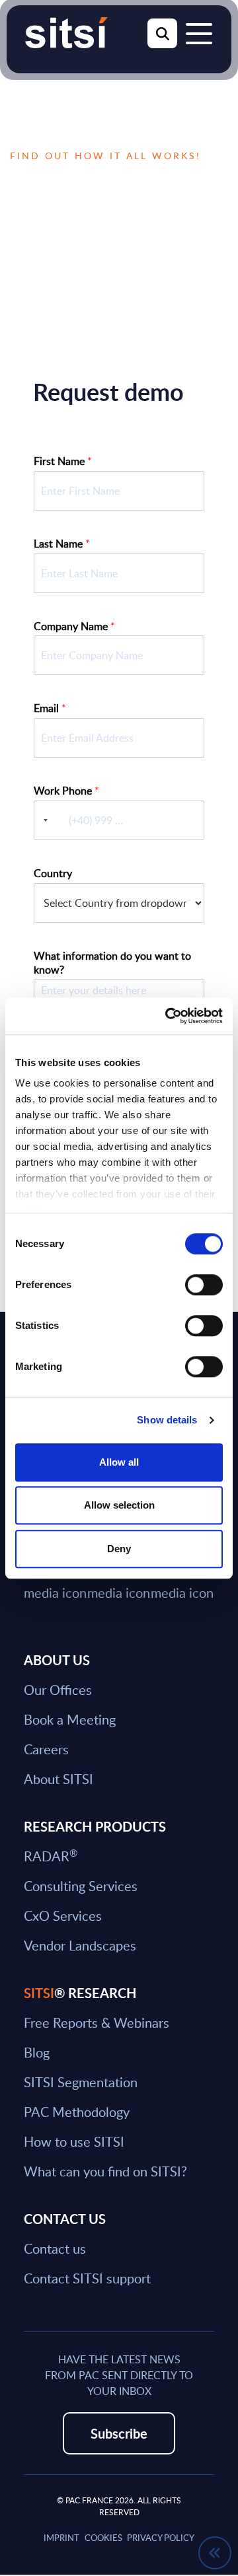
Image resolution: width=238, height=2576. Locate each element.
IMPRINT (61, 2538)
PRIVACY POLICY (161, 2538)
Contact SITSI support (87, 2278)
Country (53, 874)
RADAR (51, 1856)
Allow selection (119, 1505)
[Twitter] (56, 1581)
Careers (46, 1749)
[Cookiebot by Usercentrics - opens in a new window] (168, 1016)
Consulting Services (81, 1886)
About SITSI (59, 1779)
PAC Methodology (77, 2112)
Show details (167, 1420)
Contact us (55, 2248)
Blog (37, 2052)
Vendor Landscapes (80, 1945)
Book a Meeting (70, 1719)
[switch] (204, 1285)
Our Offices (58, 1690)
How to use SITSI (74, 2141)
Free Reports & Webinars (97, 2022)
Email (50, 708)
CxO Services (63, 1915)
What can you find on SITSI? (105, 2171)
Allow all (119, 1462)
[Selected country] (43, 820)
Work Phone (66, 791)
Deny (119, 1549)
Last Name (62, 544)
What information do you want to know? (112, 963)
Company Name (74, 626)
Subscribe (119, 2433)
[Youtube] (182, 1581)
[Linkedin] (119, 1581)
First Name (63, 461)
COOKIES (103, 2538)
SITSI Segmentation (81, 2082)
